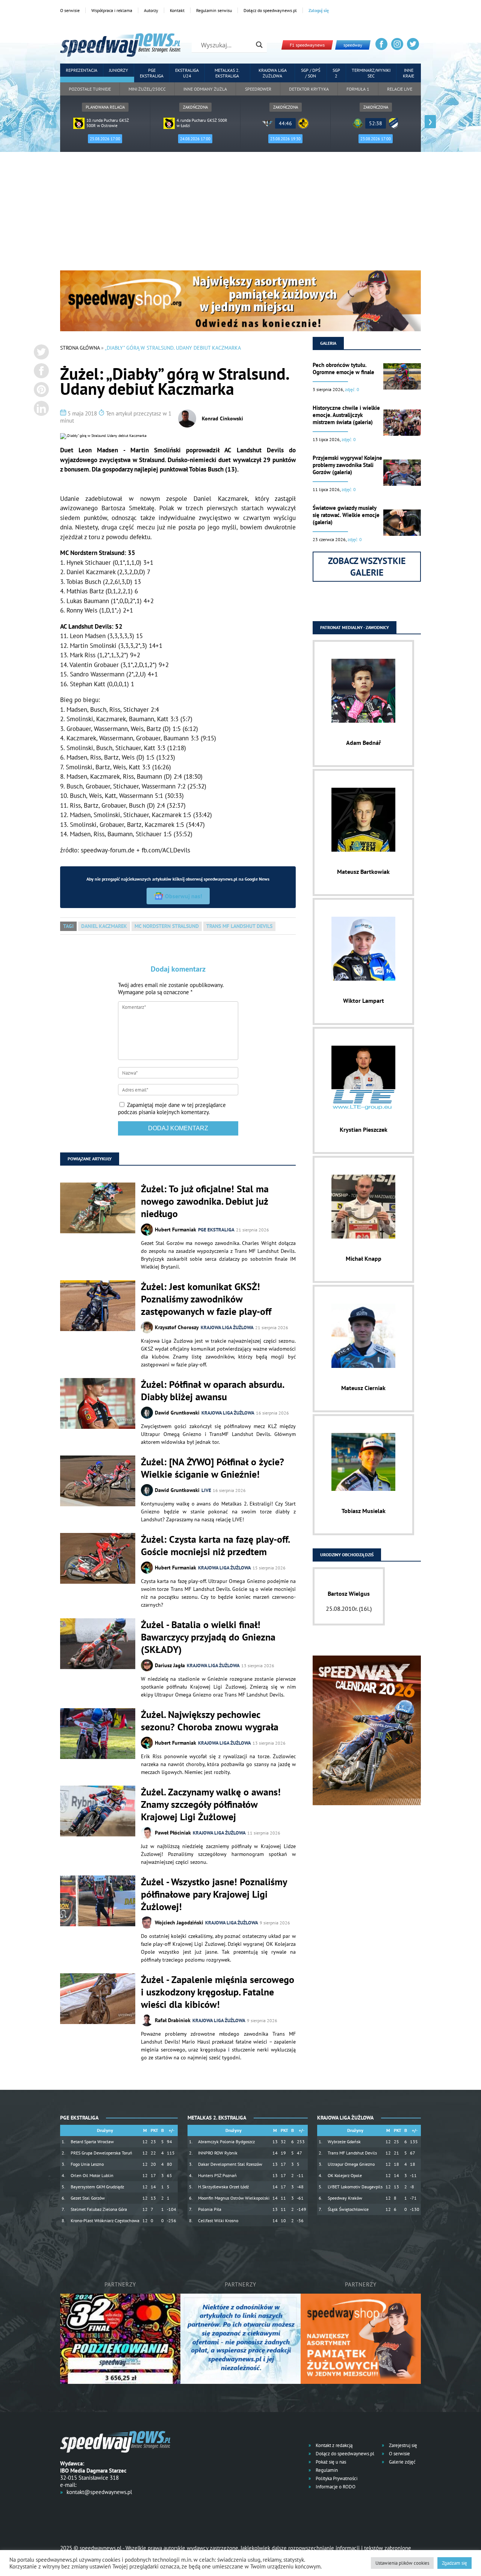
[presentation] (51, 122)
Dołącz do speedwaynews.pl (270, 10)
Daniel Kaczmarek (104, 926)
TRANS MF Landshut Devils (239, 926)
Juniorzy (119, 70)
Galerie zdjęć (402, 2462)
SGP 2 (336, 73)
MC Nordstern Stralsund (167, 926)
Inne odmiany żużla (205, 89)
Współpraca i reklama (112, 10)
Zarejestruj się (402, 2445)
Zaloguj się (319, 10)
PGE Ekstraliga (152, 73)
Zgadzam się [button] (455, 2563)
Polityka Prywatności (336, 2478)
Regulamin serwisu (214, 10)
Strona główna (80, 348)
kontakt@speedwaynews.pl (99, 2492)
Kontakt (177, 10)
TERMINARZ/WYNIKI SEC (371, 73)
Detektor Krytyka (309, 89)
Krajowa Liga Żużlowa (273, 73)
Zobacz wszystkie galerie (367, 567)
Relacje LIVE (400, 89)
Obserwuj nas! (184, 896)
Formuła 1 (358, 89)
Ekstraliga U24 (187, 73)
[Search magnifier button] (259, 45)
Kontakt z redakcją (334, 2445)
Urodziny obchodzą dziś (347, 1555)
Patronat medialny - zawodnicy (355, 627)
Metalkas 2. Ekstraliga (227, 73)
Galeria (328, 343)
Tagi (68, 926)
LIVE (206, 1490)
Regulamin (326, 2470)
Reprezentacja (82, 70)
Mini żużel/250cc (147, 89)
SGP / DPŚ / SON (311, 73)
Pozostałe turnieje (90, 89)
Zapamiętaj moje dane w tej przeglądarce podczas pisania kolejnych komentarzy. (172, 1108)
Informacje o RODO (335, 2487)
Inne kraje (408, 73)
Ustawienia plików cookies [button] (402, 2563)
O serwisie (70, 10)
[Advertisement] (240, 214)
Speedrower (258, 89)
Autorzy (151, 10)
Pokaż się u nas (330, 2462)
